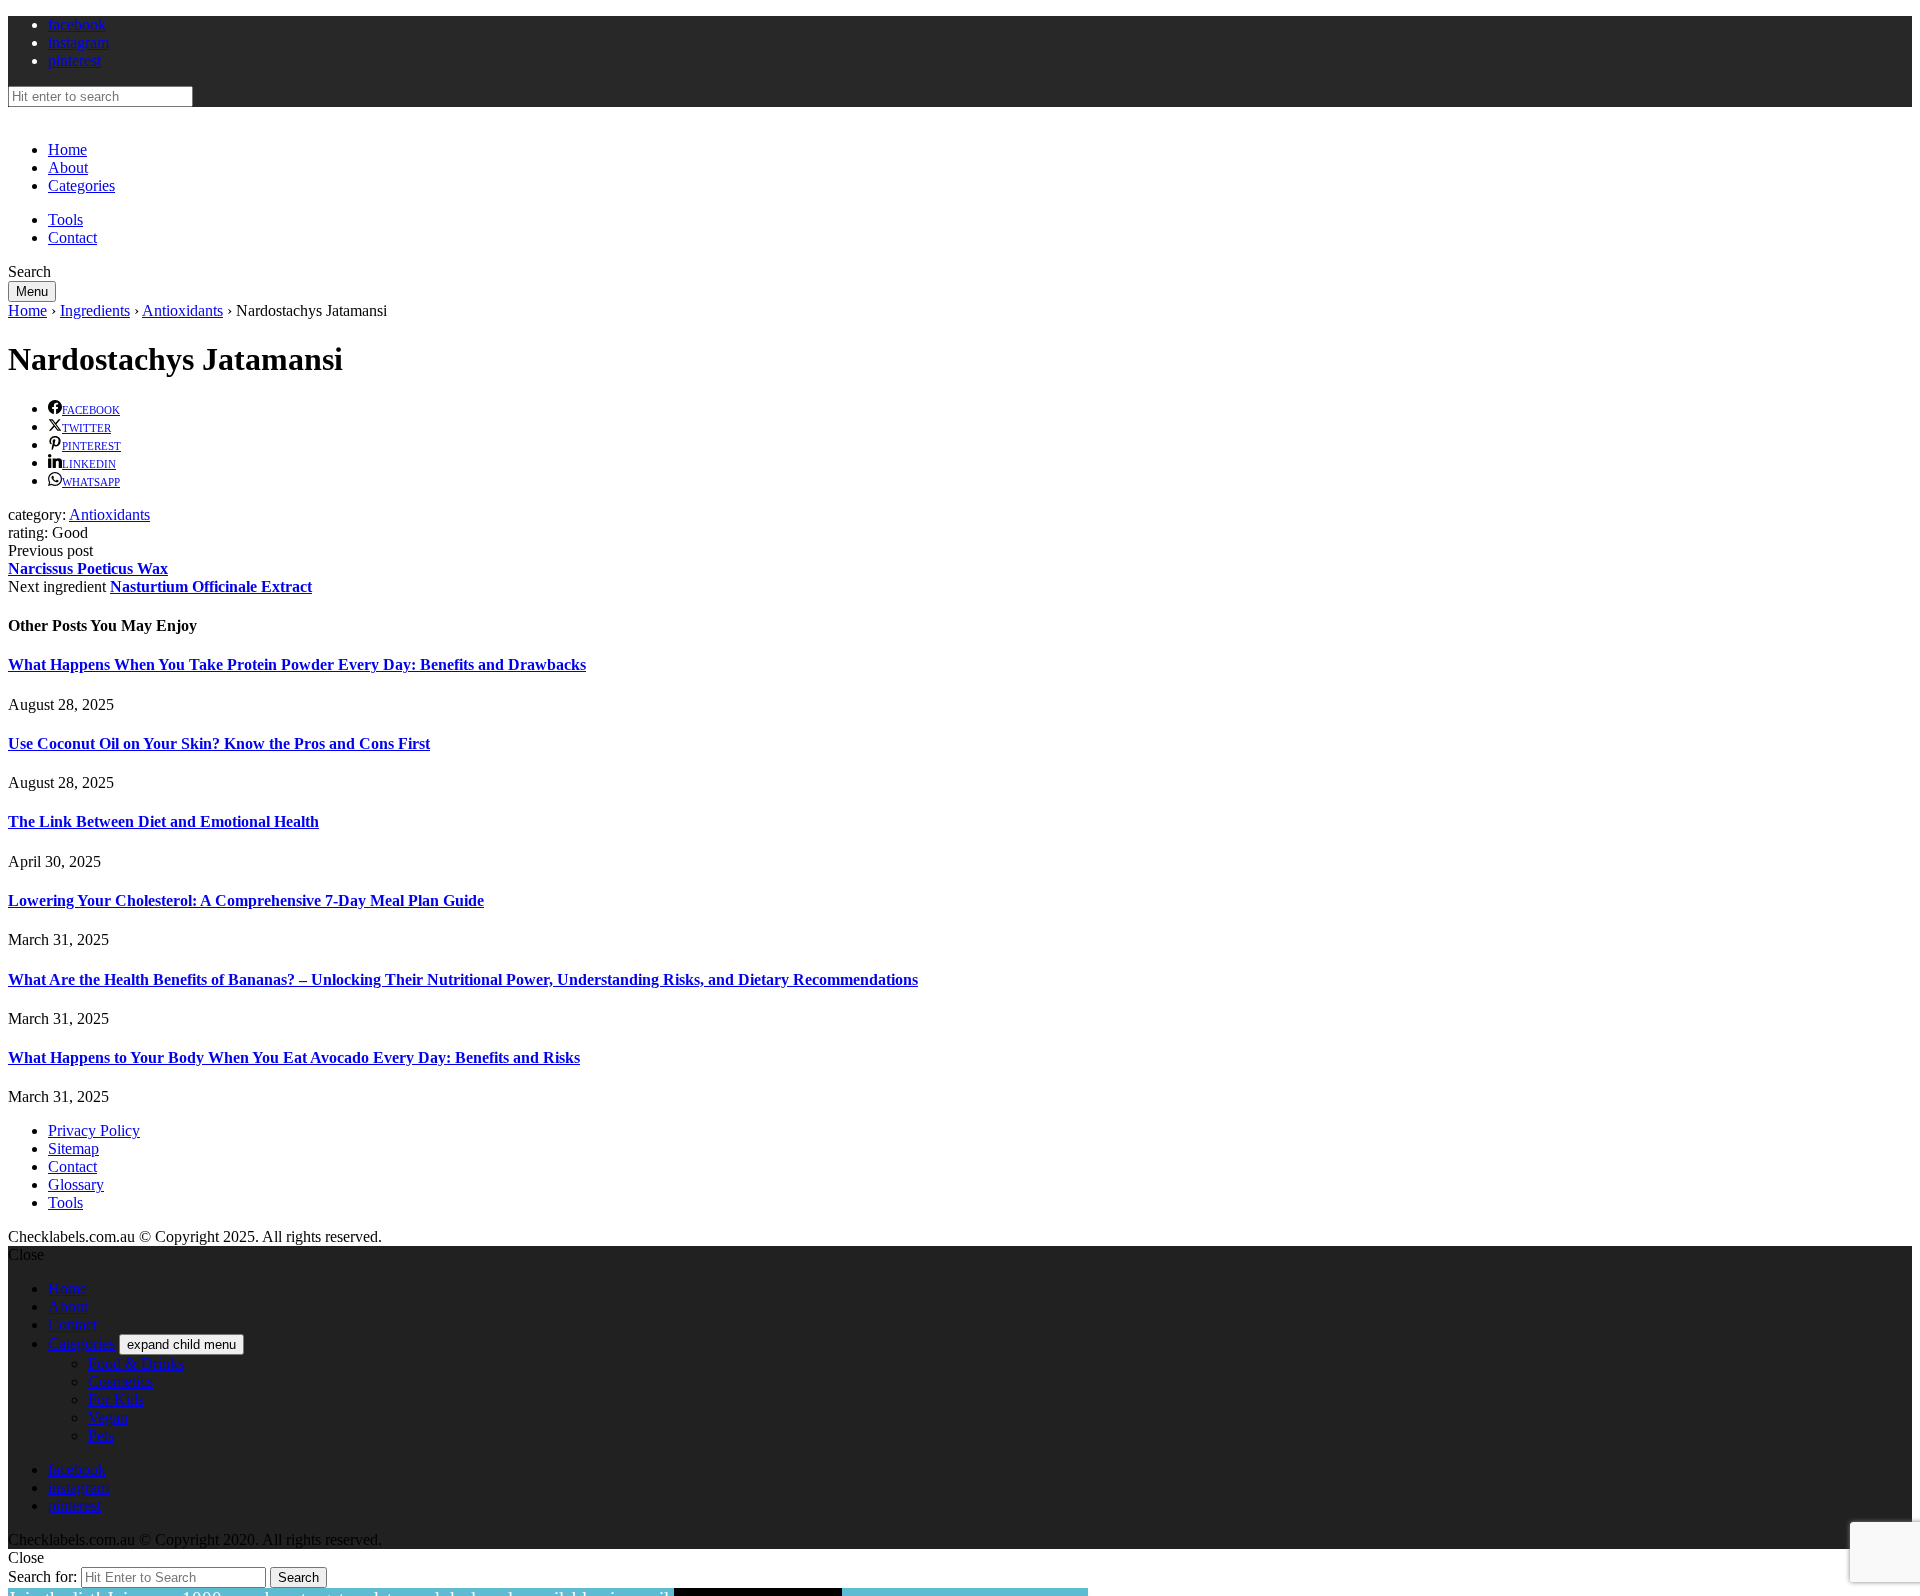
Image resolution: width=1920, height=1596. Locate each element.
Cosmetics (120, 1381)
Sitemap (73, 1148)
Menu (32, 291)
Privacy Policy (94, 1130)
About (68, 167)
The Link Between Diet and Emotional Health (163, 821)
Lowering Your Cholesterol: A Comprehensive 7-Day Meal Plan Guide (246, 900)
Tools (65, 219)
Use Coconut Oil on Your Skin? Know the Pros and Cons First (219, 743)
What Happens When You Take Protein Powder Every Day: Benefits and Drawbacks (297, 664)
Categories (81, 185)
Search (298, 1577)
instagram (78, 42)
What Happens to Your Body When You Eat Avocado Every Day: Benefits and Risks (294, 1057)
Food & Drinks (136, 1363)
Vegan (108, 1417)
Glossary (76, 1184)
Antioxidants (182, 310)
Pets (101, 1435)
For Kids (116, 1399)
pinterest (74, 60)
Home (67, 149)
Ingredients (95, 310)
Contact (72, 237)
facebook (77, 24)
